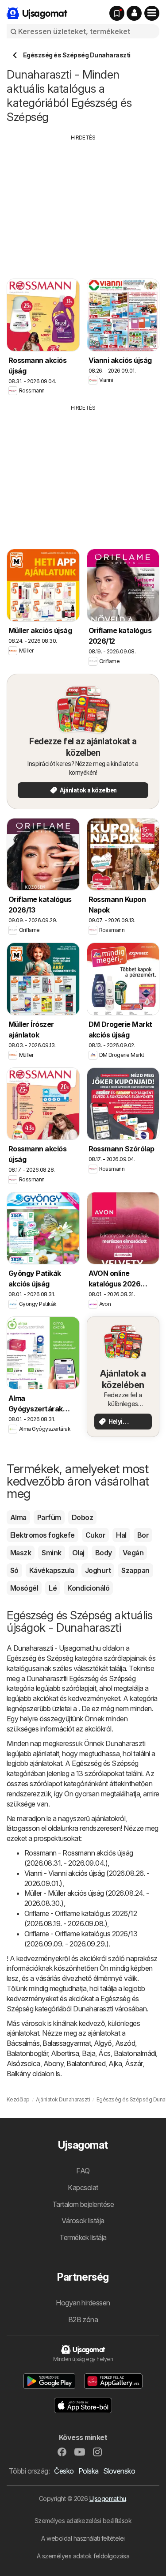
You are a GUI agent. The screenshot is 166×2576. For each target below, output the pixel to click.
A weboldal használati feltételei (83, 2538)
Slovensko (119, 2471)
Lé (53, 1588)
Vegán (133, 1553)
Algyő (103, 2043)
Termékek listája (83, 2237)
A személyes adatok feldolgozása (83, 2556)
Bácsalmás (23, 2043)
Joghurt (98, 1570)
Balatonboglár (27, 2053)
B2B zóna (83, 2320)
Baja (89, 2053)
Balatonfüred (86, 2063)
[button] (134, 13)
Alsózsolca (23, 2063)
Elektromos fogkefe (42, 1535)
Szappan (135, 1570)
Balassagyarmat (67, 2043)
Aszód (125, 2043)
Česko (64, 2471)
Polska (89, 2471)
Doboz (82, 1517)
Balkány (19, 2074)
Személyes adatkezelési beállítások (83, 2521)
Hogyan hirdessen (83, 2303)
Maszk (21, 1553)
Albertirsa (65, 2053)
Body (104, 1553)
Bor (143, 1535)
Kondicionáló (88, 1588)
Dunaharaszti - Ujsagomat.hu (57, 1648)
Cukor (95, 1535)
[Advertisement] (83, 204)
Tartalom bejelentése (83, 2204)
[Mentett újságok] (117, 13)
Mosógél (24, 1588)
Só (14, 1570)
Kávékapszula (52, 1570)
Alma (18, 1517)
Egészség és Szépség (40, 1658)
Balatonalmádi (135, 2053)
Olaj (78, 1553)
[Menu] (152, 13)
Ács (104, 2053)
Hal (121, 1535)
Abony (53, 2063)
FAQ (83, 2171)
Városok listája (83, 2221)
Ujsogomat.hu (108, 2499)
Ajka (115, 2063)
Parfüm (49, 1517)
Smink (51, 1553)
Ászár (133, 2063)
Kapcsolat (83, 2188)
